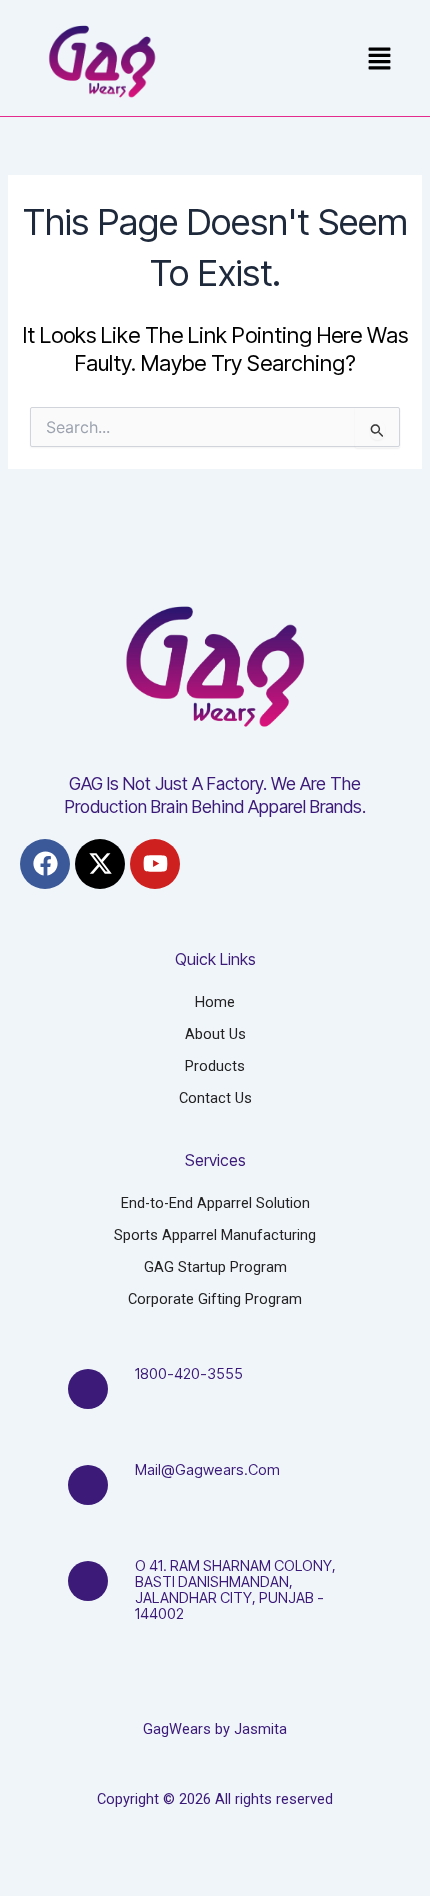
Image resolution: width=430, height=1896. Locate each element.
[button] (380, 60)
